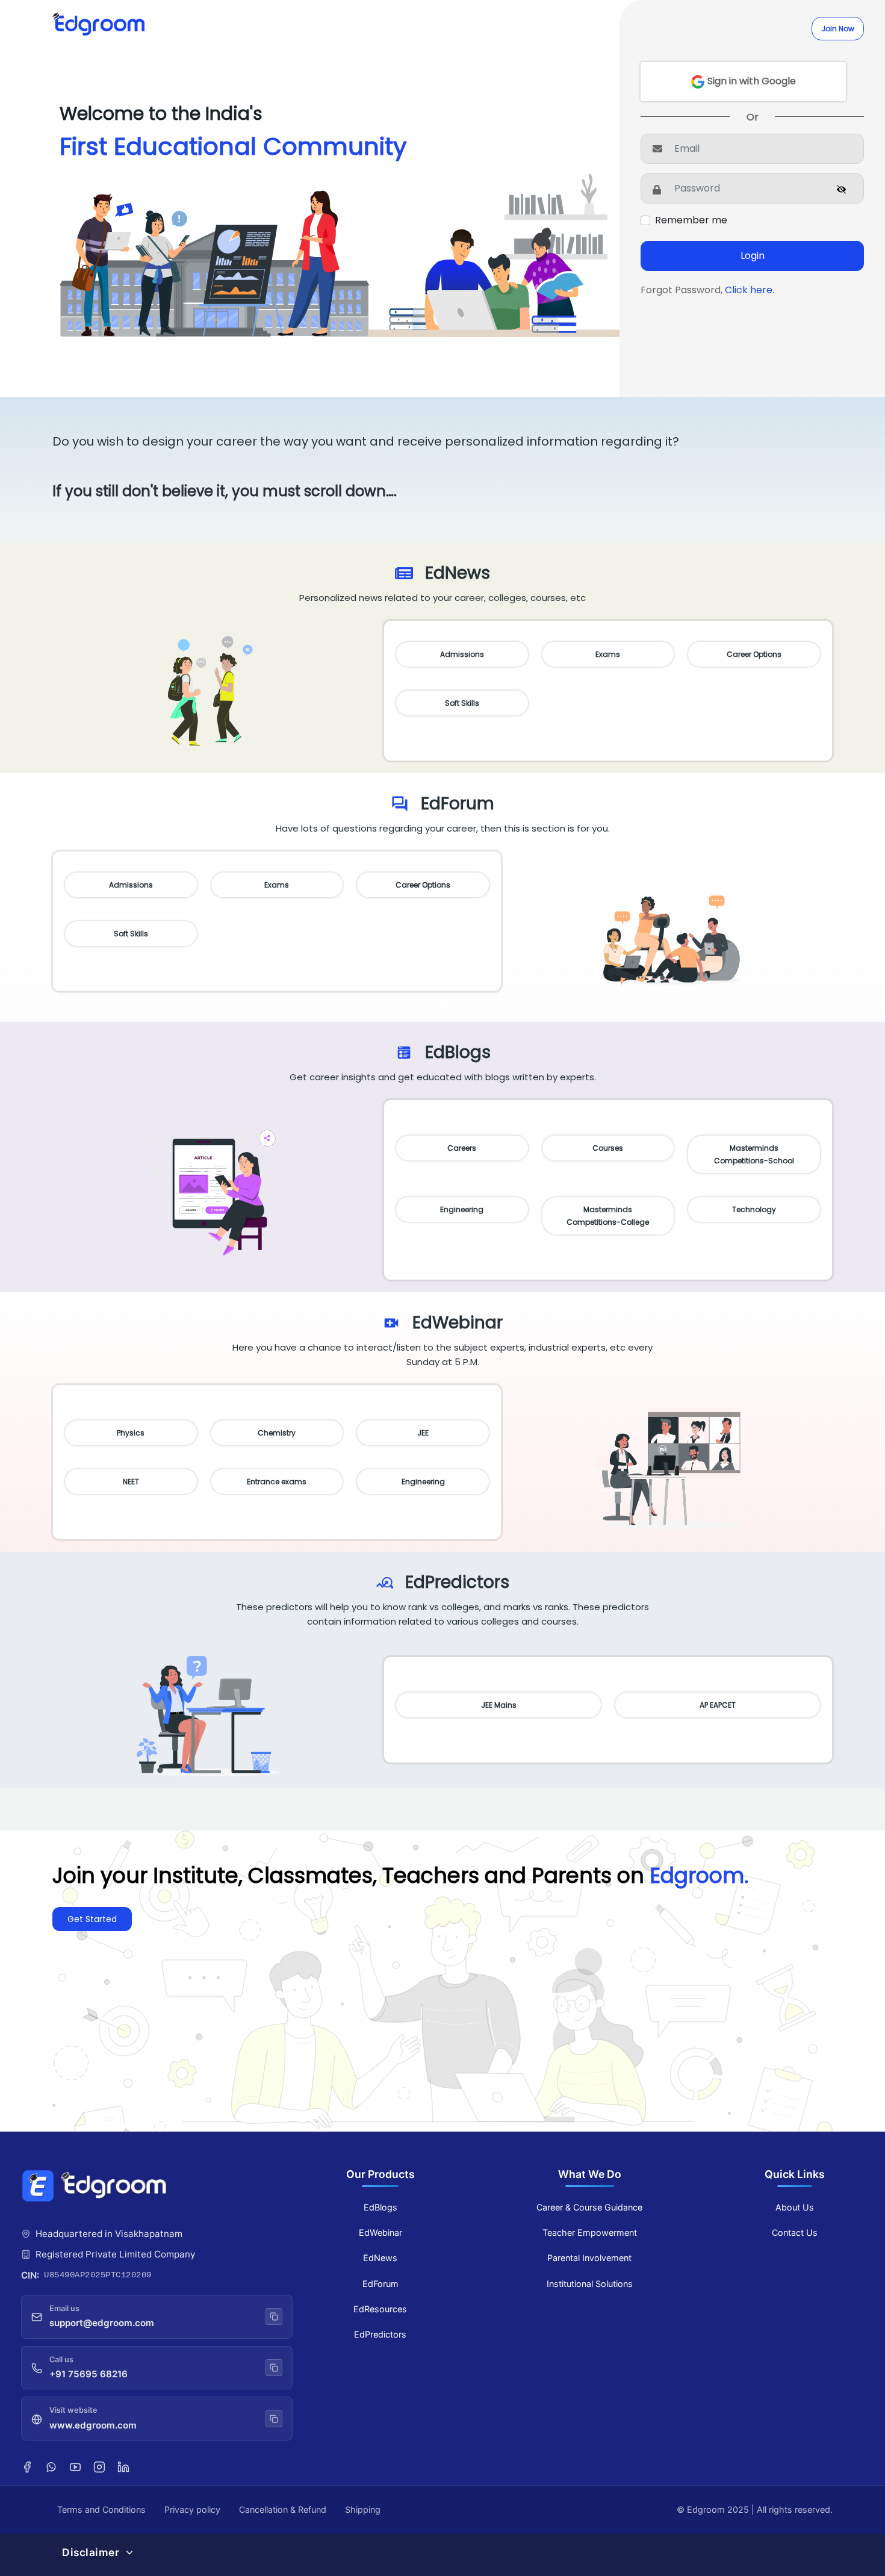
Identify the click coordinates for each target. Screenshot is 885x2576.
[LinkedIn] (123, 2466)
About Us (795, 2207)
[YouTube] (75, 2466)
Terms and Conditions (101, 2509)
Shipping (363, 2509)
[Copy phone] (274, 2368)
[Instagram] (99, 2466)
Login (753, 256)
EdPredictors (380, 2334)
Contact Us (795, 2232)
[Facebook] (27, 2466)
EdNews (380, 2258)
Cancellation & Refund (283, 2509)
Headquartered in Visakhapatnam (109, 2234)
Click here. (750, 290)
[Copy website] (274, 2419)
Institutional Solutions (590, 2284)
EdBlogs (380, 2207)
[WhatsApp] (51, 2466)
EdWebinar (380, 2232)
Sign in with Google (750, 81)
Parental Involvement (589, 2258)
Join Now (838, 29)
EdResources (380, 2309)
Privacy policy (192, 2509)
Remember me (691, 220)
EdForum (380, 2284)
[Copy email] (274, 2316)
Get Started (92, 1919)
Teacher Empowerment (590, 2232)
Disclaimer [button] (91, 2552)
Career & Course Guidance (589, 2207)
